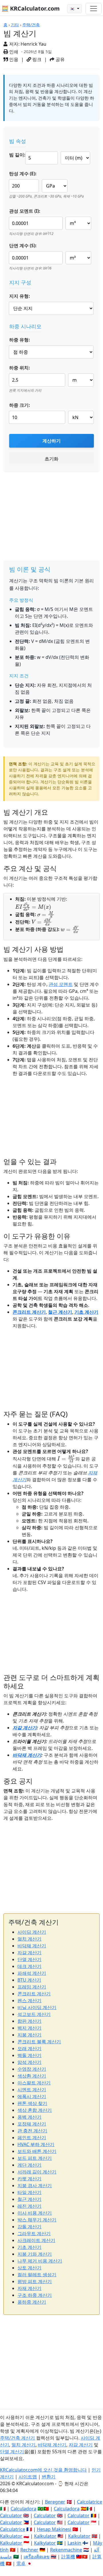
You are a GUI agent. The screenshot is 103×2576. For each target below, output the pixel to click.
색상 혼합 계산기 (35, 2110)
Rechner (29, 2550)
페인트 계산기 (32, 2138)
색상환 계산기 (32, 2076)
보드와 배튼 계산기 (37, 2151)
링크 (36, 59)
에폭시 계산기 (32, 2096)
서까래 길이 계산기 (37, 2172)
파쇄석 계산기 (32, 1973)
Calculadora (23, 2509)
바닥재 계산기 (27, 1755)
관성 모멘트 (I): (25, 211)
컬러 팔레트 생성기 (37, 2275)
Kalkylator (45, 2543)
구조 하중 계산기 (35, 2295)
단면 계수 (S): (23, 245)
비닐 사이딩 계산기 (37, 2007)
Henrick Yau (33, 44)
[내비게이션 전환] (94, 9)
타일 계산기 (29, 2192)
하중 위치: (20, 368)
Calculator (11, 2515)
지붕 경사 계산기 (35, 2185)
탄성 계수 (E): (23, 174)
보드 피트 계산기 (35, 2158)
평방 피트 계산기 (35, 2281)
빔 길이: (17, 155)
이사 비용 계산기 (35, 2213)
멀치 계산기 (29, 1939)
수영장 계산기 (32, 2069)
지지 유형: (20, 296)
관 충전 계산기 (32, 2131)
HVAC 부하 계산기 (36, 2144)
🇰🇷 (73, 9)
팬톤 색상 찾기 (32, 2103)
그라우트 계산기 (34, 2233)
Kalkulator (11, 2536)
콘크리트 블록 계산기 (39, 2042)
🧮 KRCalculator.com (31, 8)
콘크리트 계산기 (29, 1312)
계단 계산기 (29, 2165)
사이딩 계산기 (32, 1932)
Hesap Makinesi (54, 2529)
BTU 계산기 (29, 1980)
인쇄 (13, 52)
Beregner (55, 2502)
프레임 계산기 (32, 1987)
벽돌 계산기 (29, 2055)
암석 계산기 (29, 2062)
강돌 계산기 (29, 2227)
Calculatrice (13, 2529)
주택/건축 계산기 (17, 2438)
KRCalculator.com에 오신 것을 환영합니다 (43, 2470)
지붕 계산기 (29, 2035)
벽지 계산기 (29, 2028)
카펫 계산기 (29, 2179)
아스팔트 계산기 (34, 2083)
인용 (13, 59)
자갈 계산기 (25, 1728)
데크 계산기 (29, 1966)
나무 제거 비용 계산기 (40, 2261)
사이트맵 (28, 2477)
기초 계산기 (86, 1312)
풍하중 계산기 (32, 2302)
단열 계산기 (29, 1959)
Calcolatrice (90, 2502)
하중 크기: (20, 405)
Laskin (74, 2543)
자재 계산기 (29, 2288)
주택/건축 (31, 25)
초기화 (51, 459)
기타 (15, 25)
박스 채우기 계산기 (37, 2220)
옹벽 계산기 (29, 2117)
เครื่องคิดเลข (37, 2557)
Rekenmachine (66, 2550)
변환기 (49, 2477)
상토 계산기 (29, 2268)
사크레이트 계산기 (36, 2240)
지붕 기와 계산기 (35, 2254)
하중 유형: (20, 340)
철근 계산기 (60, 1312)
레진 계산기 (29, 2206)
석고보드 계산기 (34, 2014)
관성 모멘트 (61, 984)
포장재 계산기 (32, 2124)
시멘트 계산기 (32, 2090)
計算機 (68, 2557)
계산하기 (51, 441)
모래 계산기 (29, 2048)
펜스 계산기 (29, 2001)
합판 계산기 (29, 2021)
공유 (60, 59)
